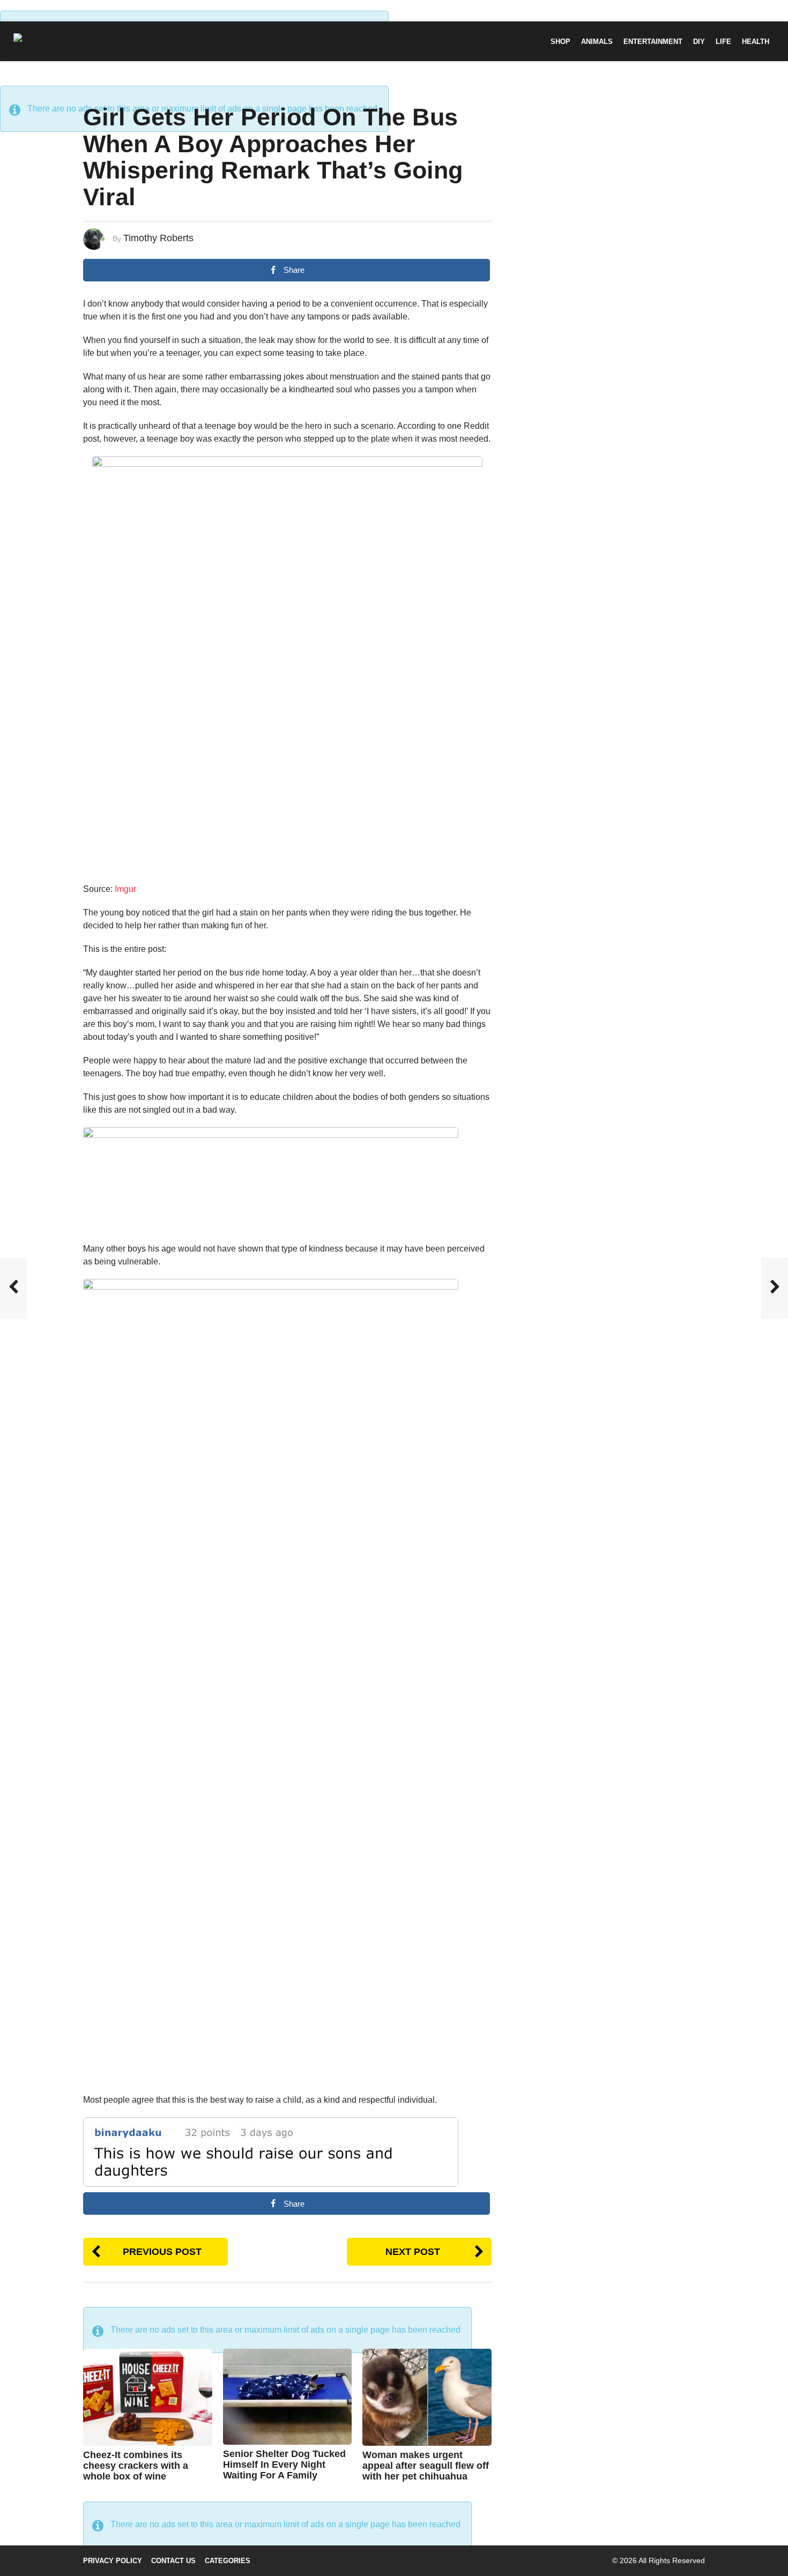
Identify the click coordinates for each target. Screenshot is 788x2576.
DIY (699, 42)
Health (756, 42)
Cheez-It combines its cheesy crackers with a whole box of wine (136, 2466)
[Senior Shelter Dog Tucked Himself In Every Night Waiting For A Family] (288, 2396)
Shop (560, 42)
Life (723, 42)
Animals (597, 42)
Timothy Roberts (158, 238)
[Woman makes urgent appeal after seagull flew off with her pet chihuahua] (427, 2397)
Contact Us (173, 2561)
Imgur (125, 889)
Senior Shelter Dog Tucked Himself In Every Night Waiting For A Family (284, 2465)
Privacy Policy (113, 2561)
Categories (228, 2561)
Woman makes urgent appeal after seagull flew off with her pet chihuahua (426, 2466)
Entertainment (653, 42)
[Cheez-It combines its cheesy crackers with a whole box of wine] (148, 2397)
